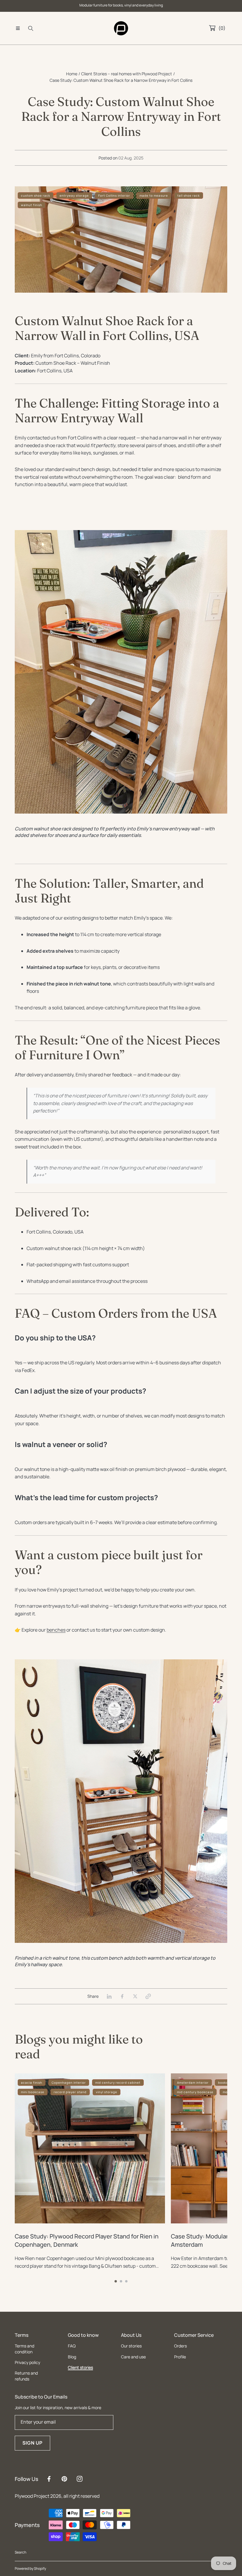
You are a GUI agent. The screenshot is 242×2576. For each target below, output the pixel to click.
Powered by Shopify (30, 2568)
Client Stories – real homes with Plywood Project (127, 74)
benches (56, 1630)
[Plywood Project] (121, 28)
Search (21, 2552)
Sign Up (33, 2443)
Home (72, 74)
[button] (18, 28)
